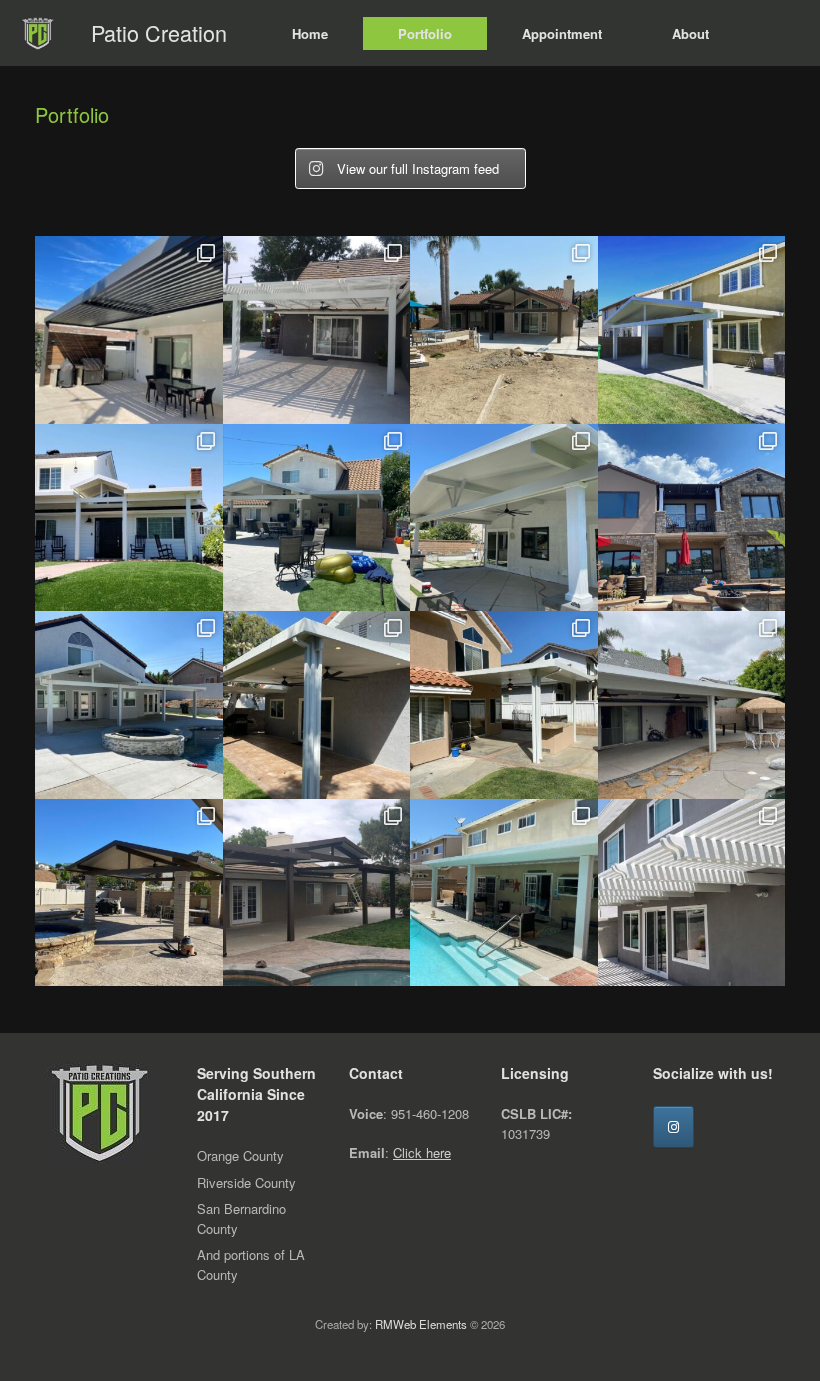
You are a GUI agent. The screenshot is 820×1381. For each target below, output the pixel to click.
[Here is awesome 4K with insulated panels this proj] (129, 330)
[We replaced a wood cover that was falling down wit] (504, 893)
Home (310, 33)
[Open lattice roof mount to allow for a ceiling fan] (317, 330)
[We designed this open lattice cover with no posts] (692, 893)
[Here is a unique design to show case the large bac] (317, 893)
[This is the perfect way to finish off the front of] (129, 518)
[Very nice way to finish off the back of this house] (692, 330)
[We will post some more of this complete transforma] (504, 518)
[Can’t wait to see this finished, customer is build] (129, 893)
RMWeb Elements (421, 1324)
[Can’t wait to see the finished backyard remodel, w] (504, 330)
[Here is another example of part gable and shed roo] (317, 518)
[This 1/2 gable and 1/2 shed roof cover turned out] (129, 705)
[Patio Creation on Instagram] (673, 1127)
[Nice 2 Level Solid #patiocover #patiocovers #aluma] (317, 705)
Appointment (562, 33)
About (690, 33)
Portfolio (425, 33)
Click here (422, 1152)
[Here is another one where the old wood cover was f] (504, 705)
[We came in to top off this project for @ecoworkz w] (692, 518)
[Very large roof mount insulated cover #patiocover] (692, 705)
